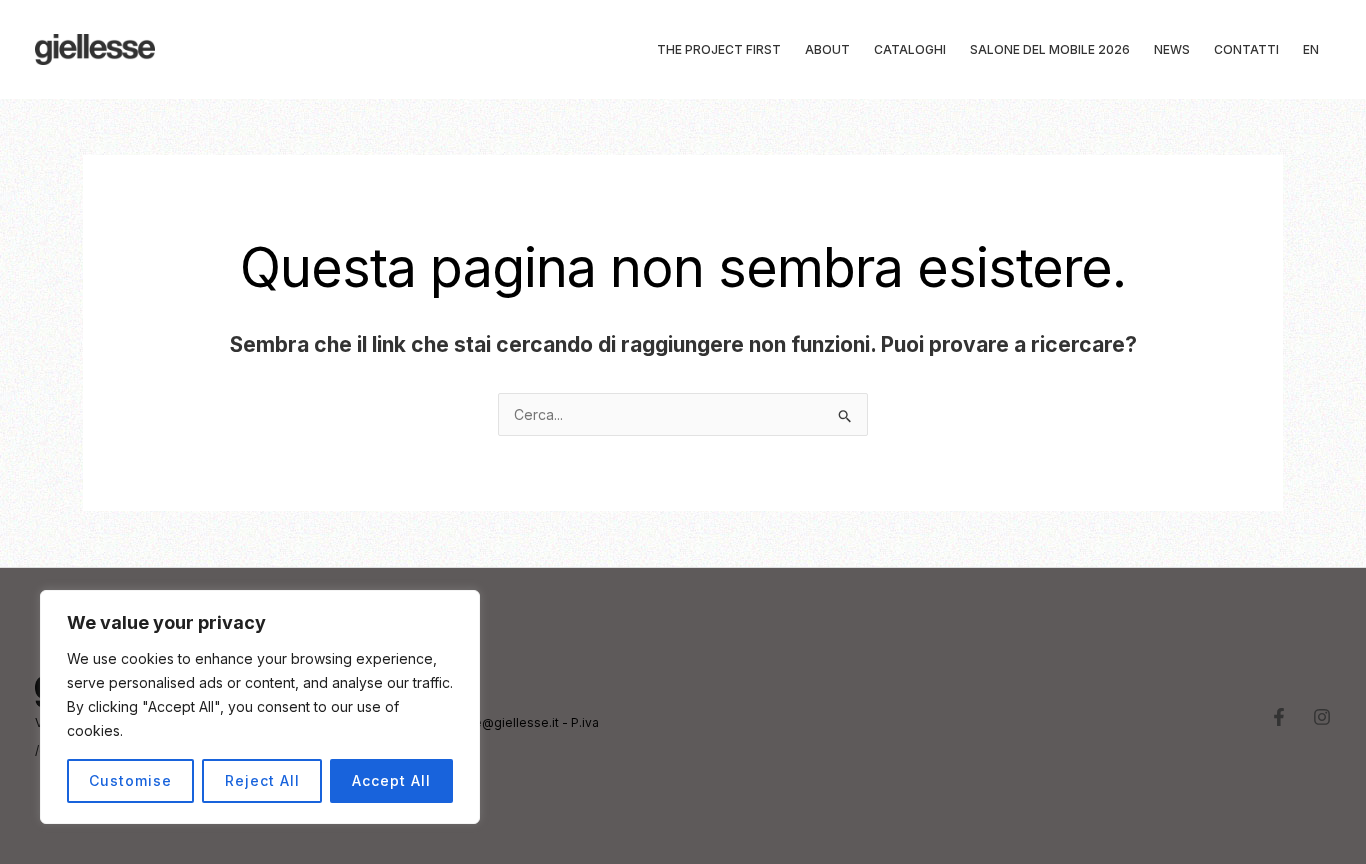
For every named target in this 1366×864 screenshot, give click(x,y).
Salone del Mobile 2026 (1050, 49)
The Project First (719, 49)
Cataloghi (910, 49)
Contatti (1246, 49)
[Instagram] (1322, 717)
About (827, 49)
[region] (260, 707)
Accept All (391, 780)
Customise (130, 780)
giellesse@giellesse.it (493, 722)
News (1172, 49)
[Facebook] (1279, 717)
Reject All (262, 780)
